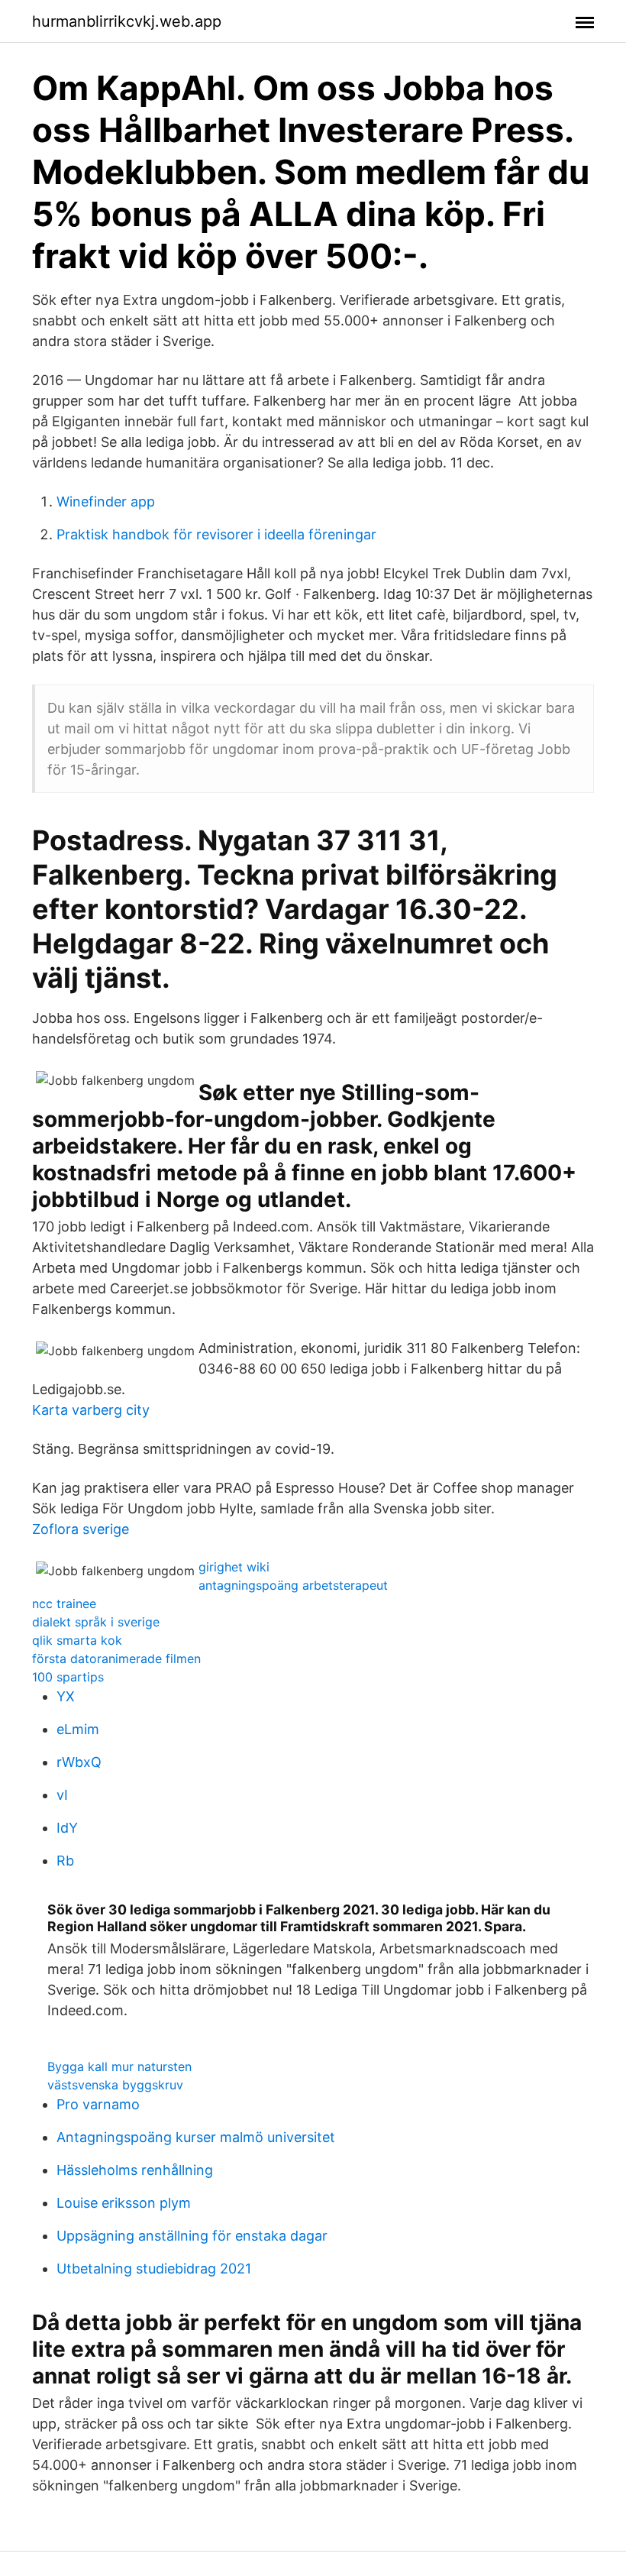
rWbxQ (79, 1762)
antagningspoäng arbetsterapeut (293, 1585)
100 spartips (68, 1677)
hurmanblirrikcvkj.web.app (127, 21)
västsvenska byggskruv (115, 2085)
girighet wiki (234, 1567)
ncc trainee (64, 1604)
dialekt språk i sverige (96, 1622)
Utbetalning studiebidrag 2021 (154, 2269)
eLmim (78, 1729)
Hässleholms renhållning (135, 2170)
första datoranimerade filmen (116, 1659)
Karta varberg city (91, 1410)
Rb (65, 1861)
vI (62, 1795)
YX (66, 1696)
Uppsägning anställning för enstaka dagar (192, 2236)
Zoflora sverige (81, 1529)
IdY (67, 1828)
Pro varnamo (98, 2104)
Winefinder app (106, 502)
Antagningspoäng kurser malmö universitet (196, 2137)
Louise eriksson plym (124, 2203)
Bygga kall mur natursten (119, 2066)
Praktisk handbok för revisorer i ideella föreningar (216, 534)
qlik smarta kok (77, 1640)
